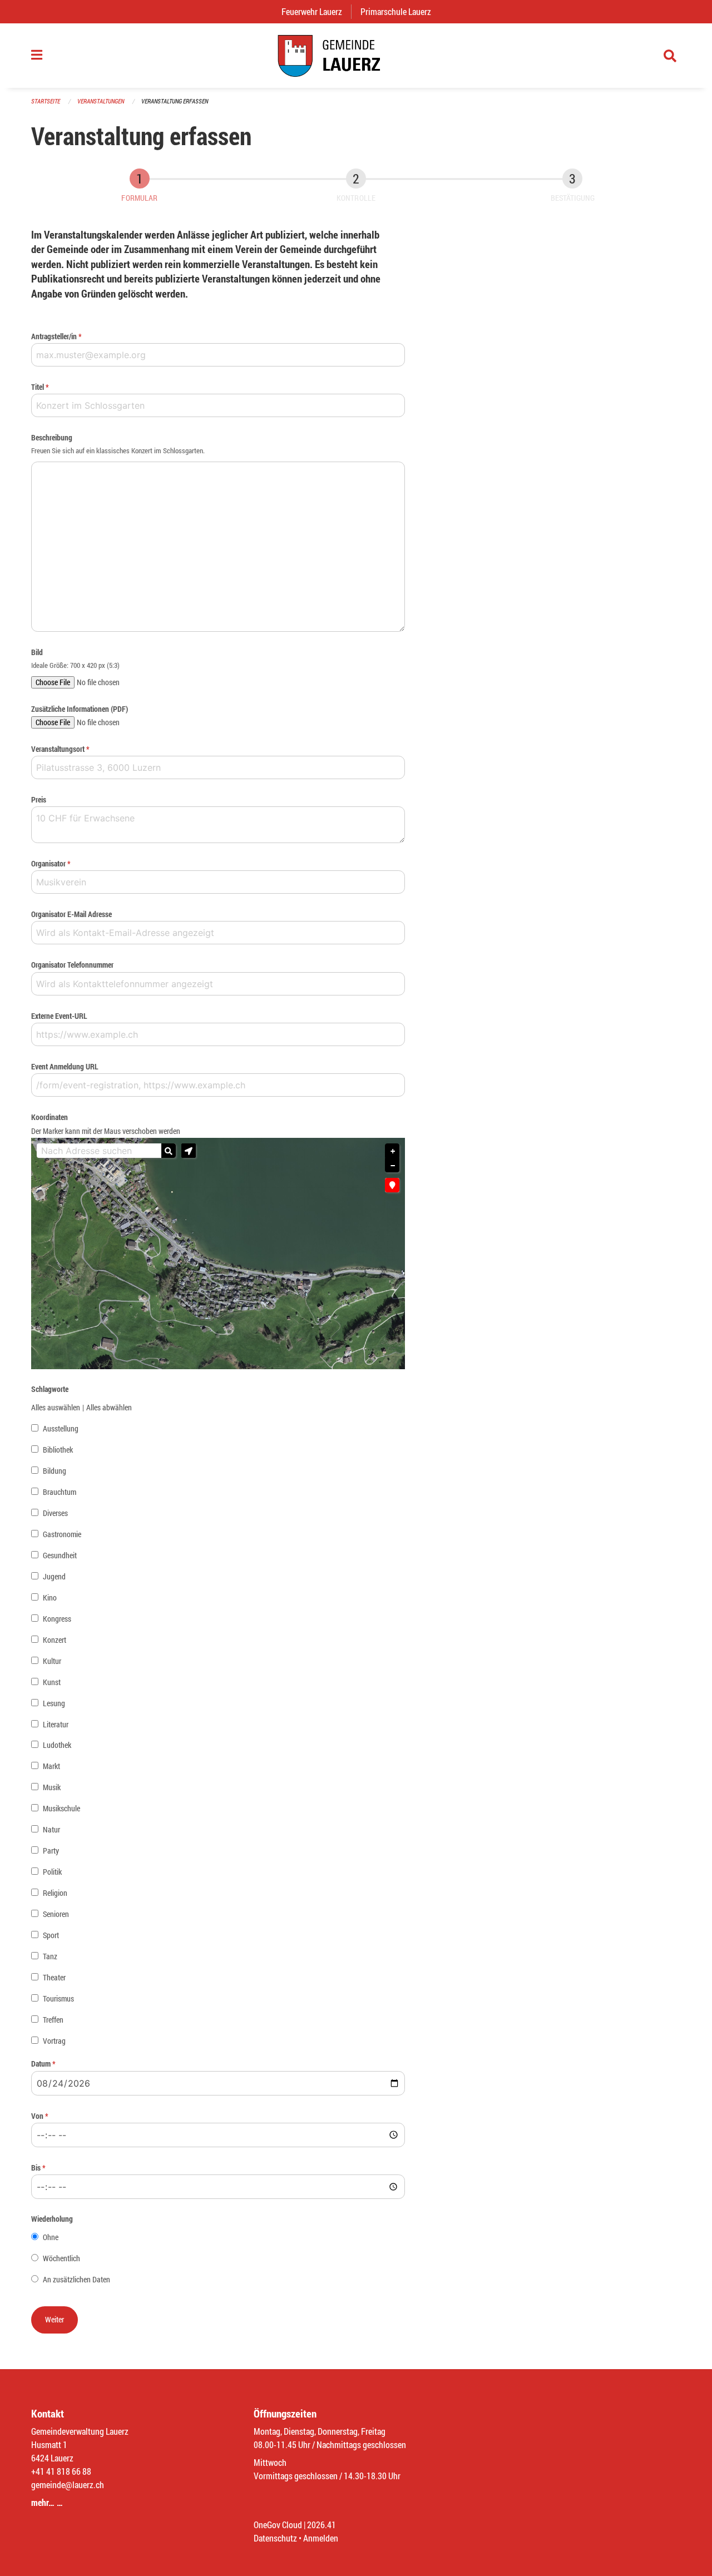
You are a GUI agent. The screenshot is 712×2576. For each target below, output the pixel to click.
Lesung (54, 1703)
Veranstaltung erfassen (175, 101)
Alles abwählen (109, 1407)
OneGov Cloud (278, 2525)
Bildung (55, 1471)
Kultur (52, 1661)
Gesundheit (60, 1555)
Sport (51, 1935)
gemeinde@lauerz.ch (68, 2485)
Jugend (54, 1576)
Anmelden (321, 2538)
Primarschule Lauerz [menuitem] (400, 11)
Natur (51, 1829)
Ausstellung (61, 1428)
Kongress (57, 1619)
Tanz (50, 1956)
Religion (55, 1893)
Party (51, 1851)
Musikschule (61, 1808)
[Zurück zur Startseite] (356, 56)
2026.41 (322, 2525)
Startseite (46, 101)
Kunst (52, 1682)
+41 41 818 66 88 (61, 2471)
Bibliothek (58, 1450)
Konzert (55, 1640)
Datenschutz (275, 2538)
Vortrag (54, 2041)
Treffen (53, 2020)
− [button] (393, 1166)
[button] (189, 1151)
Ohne (51, 2237)
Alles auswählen (56, 1407)
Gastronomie (62, 1534)
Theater (54, 1977)
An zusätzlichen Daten (76, 2279)
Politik (52, 1872)
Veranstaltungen (101, 101)
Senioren (56, 1914)
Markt (51, 1766)
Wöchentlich (61, 2258)
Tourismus (58, 1998)
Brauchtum (60, 1492)
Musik (52, 1787)
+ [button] (393, 1151)
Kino (50, 1597)
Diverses (55, 1513)
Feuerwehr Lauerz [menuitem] (316, 11)
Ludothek (57, 1745)
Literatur (56, 1724)
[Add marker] (392, 1185)
